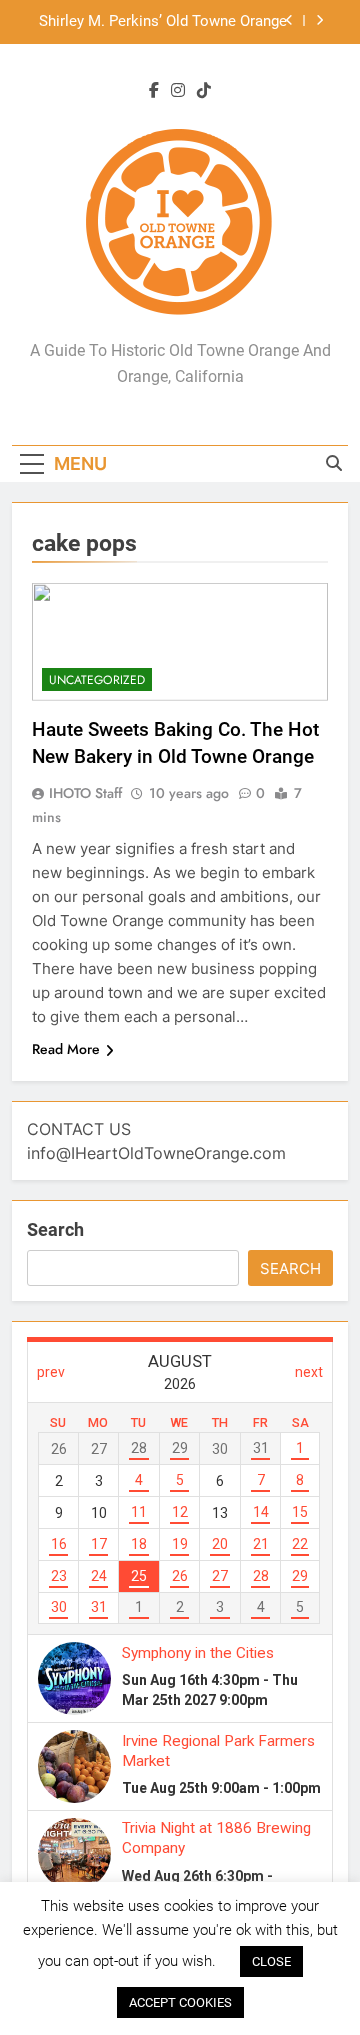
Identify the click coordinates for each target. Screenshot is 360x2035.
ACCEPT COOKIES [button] (180, 2002)
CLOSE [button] (271, 1961)
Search (55, 1229)
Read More (66, 1049)
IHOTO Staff (85, 793)
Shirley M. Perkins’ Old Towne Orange (163, 22)
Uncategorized (97, 680)
